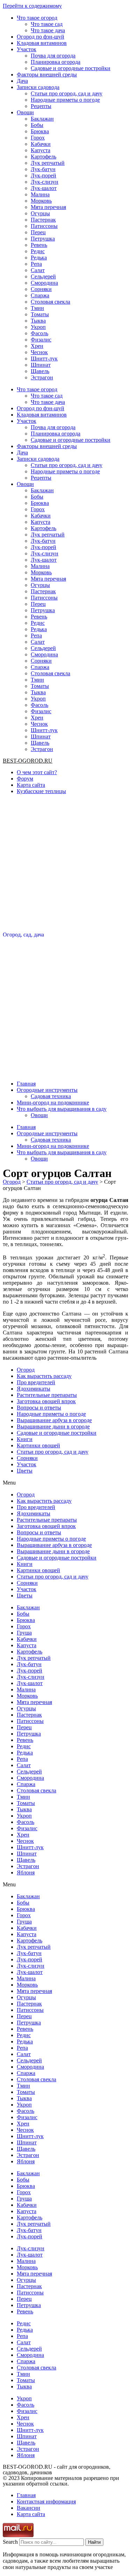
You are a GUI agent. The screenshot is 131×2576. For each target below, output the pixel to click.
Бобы (37, 125)
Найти (94, 2542)
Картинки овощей (38, 1445)
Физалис (41, 340)
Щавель (40, 371)
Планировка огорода (56, 62)
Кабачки (41, 144)
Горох (38, 138)
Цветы (25, 1471)
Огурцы (40, 213)
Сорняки (41, 289)
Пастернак (43, 220)
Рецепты (41, 106)
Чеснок (39, 352)
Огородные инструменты (47, 1090)
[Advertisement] (65, 866)
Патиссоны (44, 226)
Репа (36, 264)
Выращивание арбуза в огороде (54, 1420)
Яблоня (26, 1872)
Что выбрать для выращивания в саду (62, 1109)
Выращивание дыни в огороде (53, 1426)
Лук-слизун (45, 182)
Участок (27, 49)
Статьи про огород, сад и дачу (67, 93)
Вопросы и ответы (39, 1408)
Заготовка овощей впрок (46, 1401)
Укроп (38, 327)
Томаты (40, 314)
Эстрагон (42, 377)
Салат (38, 270)
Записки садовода (38, 87)
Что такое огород (37, 18)
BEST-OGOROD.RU (28, 761)
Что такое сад (47, 24)
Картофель (43, 157)
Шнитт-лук (44, 359)
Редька (39, 258)
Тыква (38, 321)
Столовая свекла (50, 302)
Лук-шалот (44, 188)
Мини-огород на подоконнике (53, 1103)
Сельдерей (43, 276)
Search (10, 2542)
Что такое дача (48, 30)
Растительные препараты (47, 1395)
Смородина (44, 283)
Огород (26, 1370)
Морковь (41, 201)
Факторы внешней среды (47, 75)
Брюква (40, 131)
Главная (26, 1084)
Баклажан (42, 119)
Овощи (25, 112)
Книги (25, 1439)
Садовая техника (51, 1096)
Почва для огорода (53, 56)
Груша (24, 1633)
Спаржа (40, 295)
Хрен (37, 346)
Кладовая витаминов (42, 43)
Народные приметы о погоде (65, 100)
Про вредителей (36, 1382)
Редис (38, 251)
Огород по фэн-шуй (41, 37)
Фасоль (39, 333)
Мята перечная (48, 207)
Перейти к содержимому (32, 6)
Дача (22, 81)
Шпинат (41, 365)
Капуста (41, 150)
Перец (38, 232)
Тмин (37, 308)
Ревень (39, 245)
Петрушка (43, 239)
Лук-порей (43, 175)
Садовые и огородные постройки (71, 68)
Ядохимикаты (34, 1389)
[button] (65, 1483)
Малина (40, 194)
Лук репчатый (48, 163)
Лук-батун (43, 169)
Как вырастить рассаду (44, 1376)
